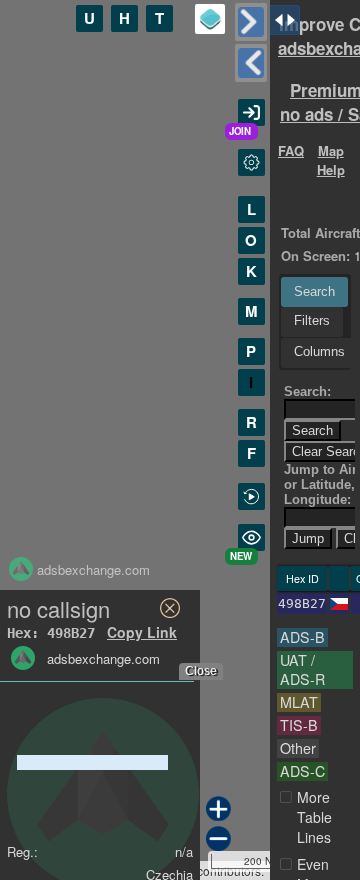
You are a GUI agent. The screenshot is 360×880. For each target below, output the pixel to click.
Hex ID (302, 578)
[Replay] (251, 496)
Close (201, 671)
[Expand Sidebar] (251, 63)
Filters (312, 320)
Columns (319, 351)
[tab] (314, 292)
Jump (308, 538)
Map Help (331, 160)
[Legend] (210, 19)
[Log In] (251, 112)
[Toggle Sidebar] (251, 22)
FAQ (291, 150)
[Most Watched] (251, 537)
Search (314, 291)
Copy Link (142, 632)
